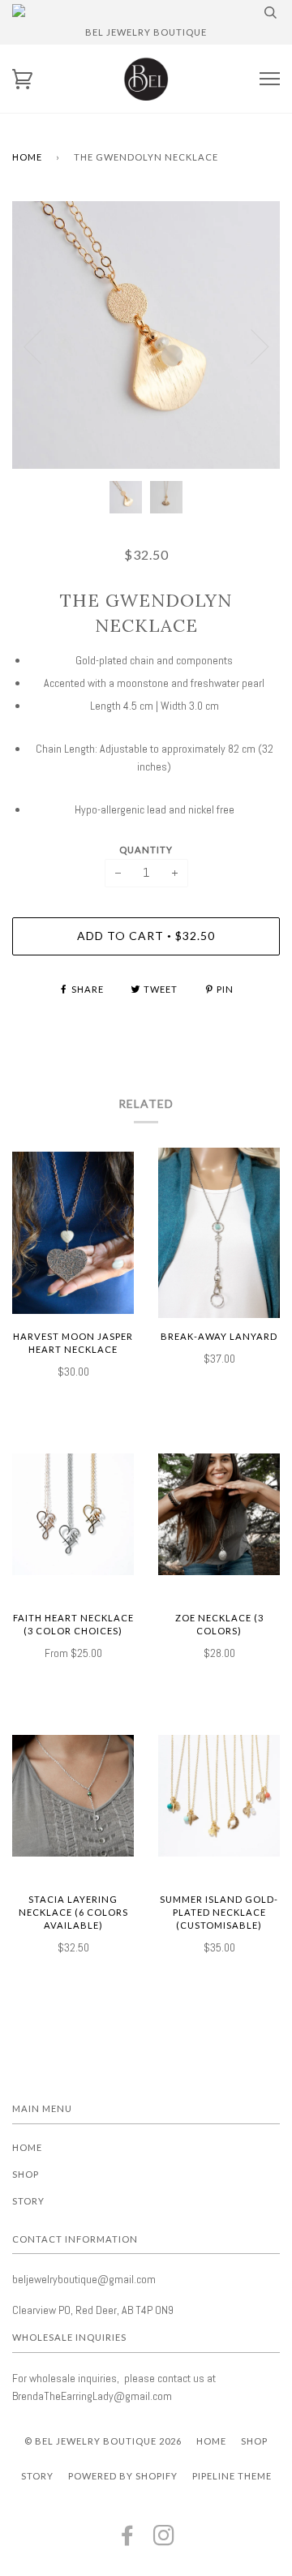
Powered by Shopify (123, 2476)
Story (28, 2201)
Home (27, 157)
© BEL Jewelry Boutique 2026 (103, 2441)
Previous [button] (32, 347)
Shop (26, 2174)
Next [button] (260, 347)
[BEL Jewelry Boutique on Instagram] (164, 2540)
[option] (146, 335)
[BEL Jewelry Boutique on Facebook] (128, 2540)
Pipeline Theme (232, 2476)
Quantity (146, 850)
